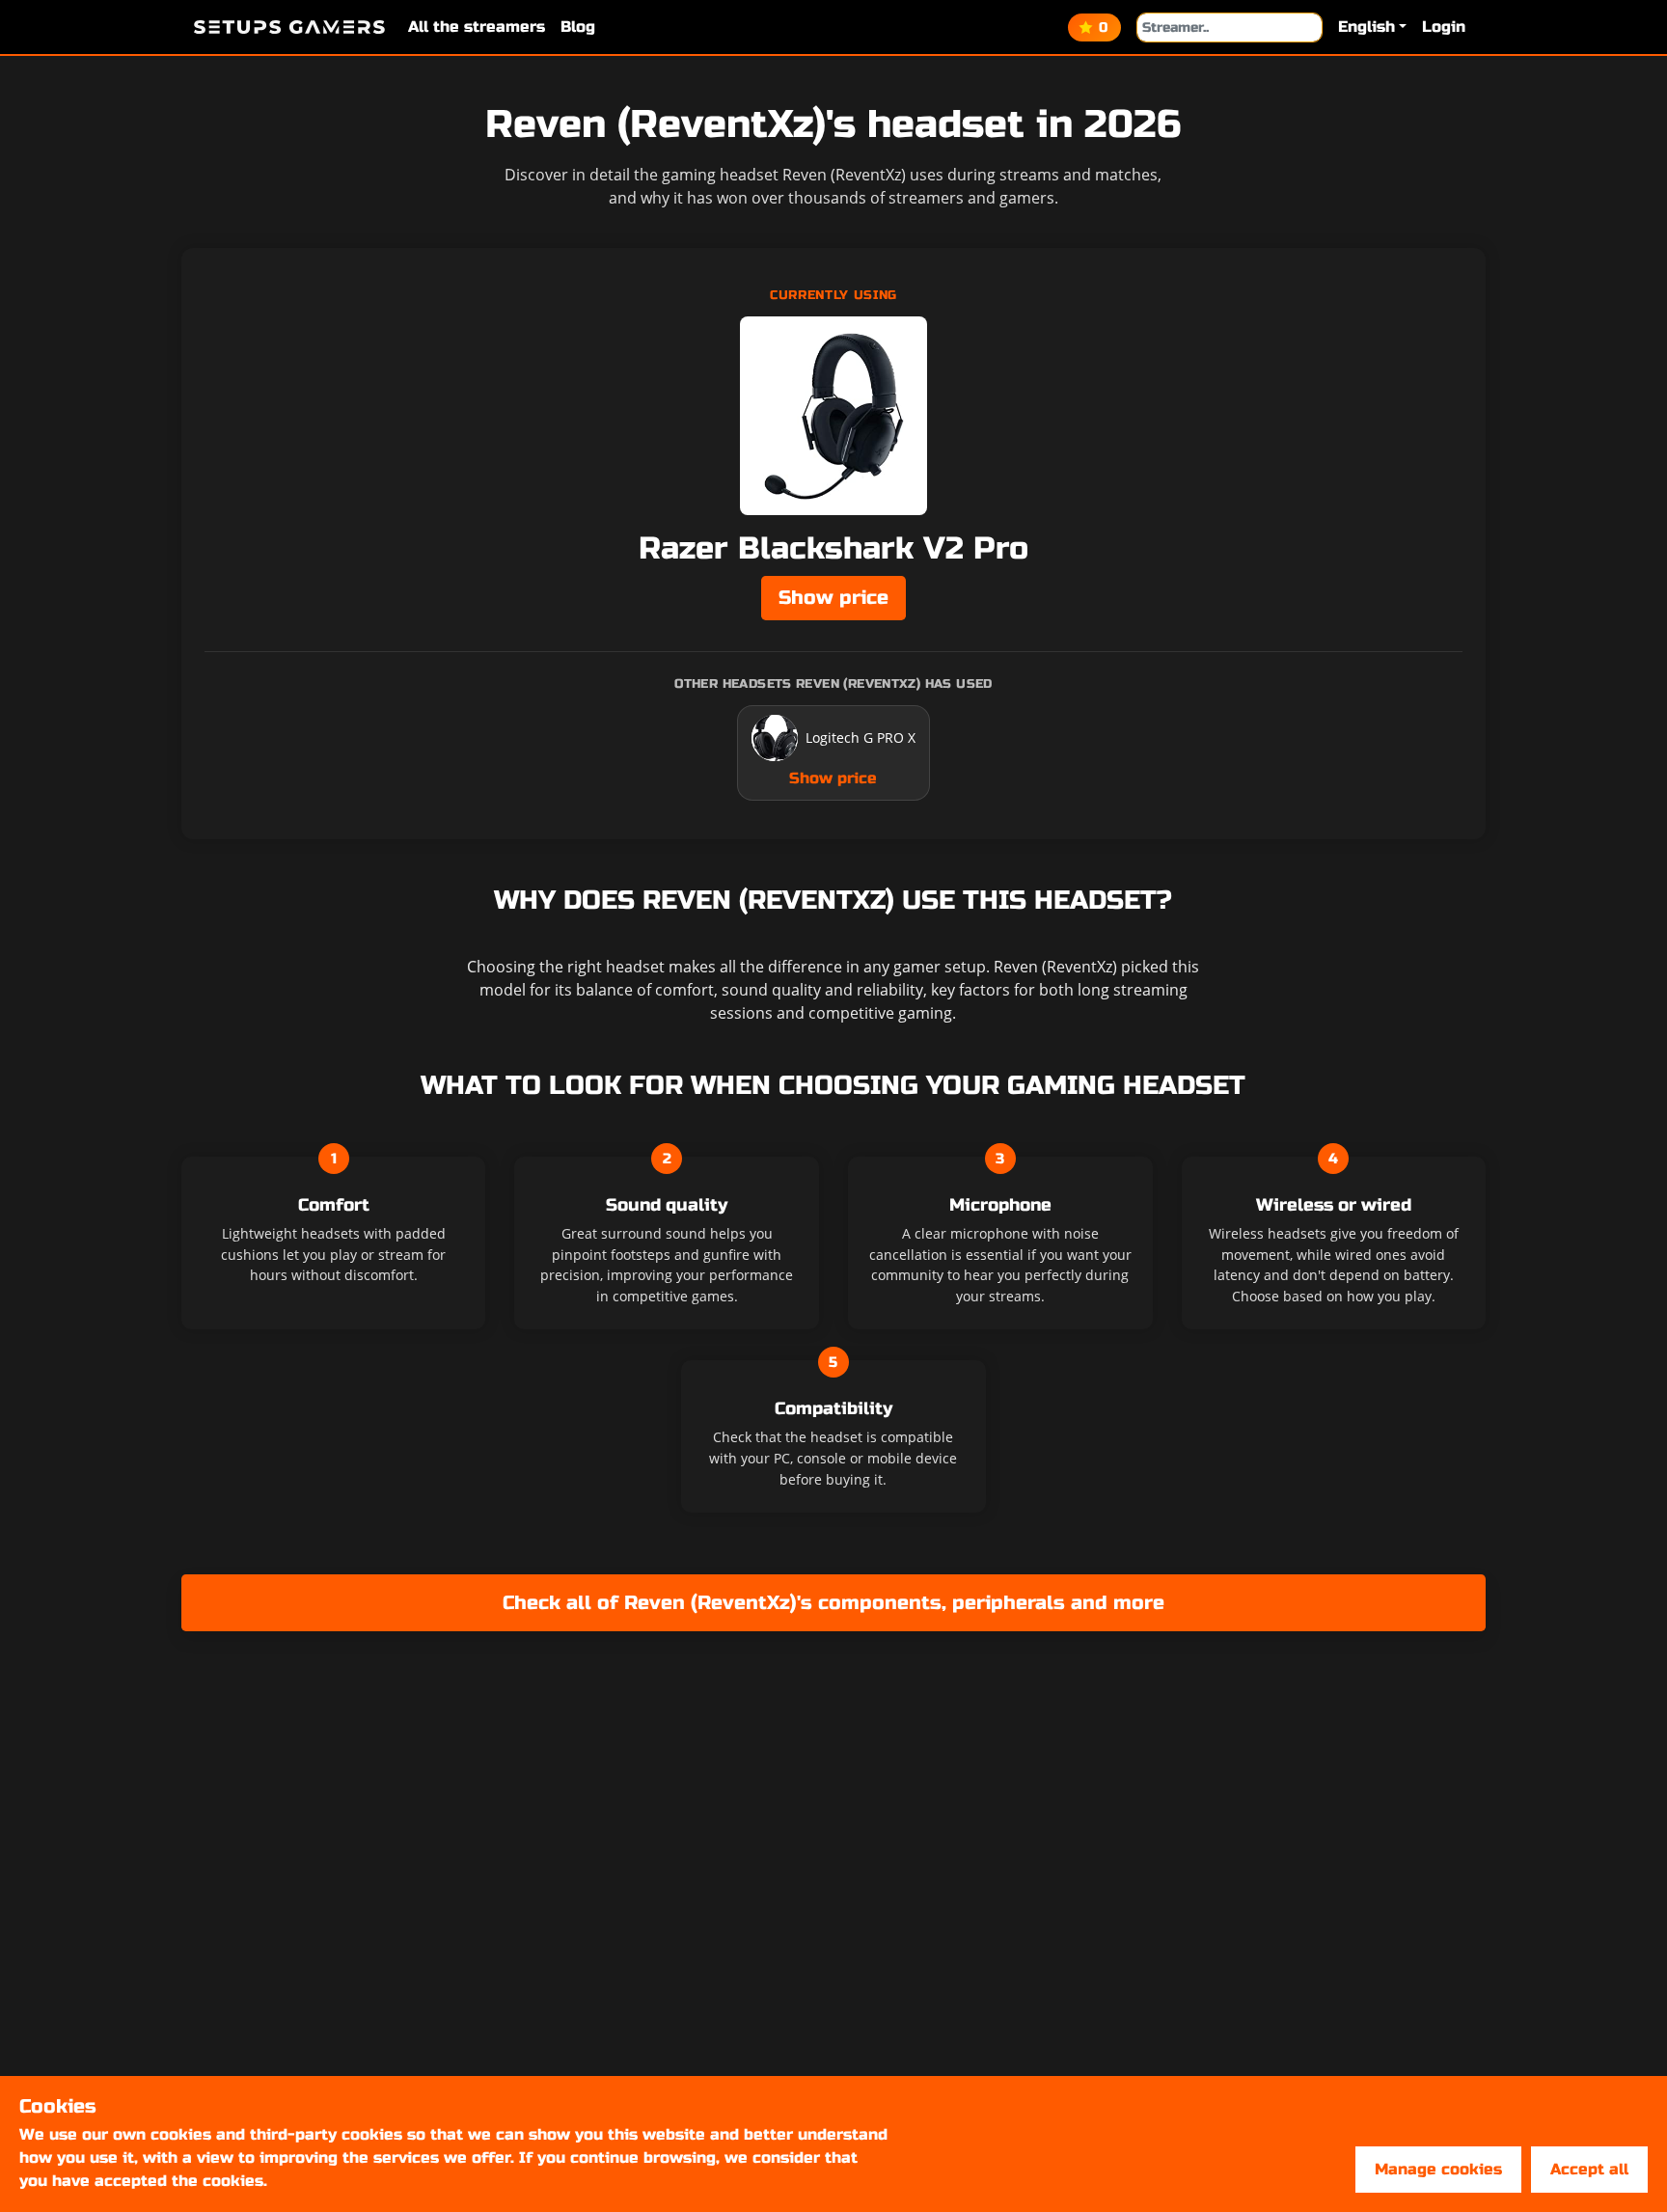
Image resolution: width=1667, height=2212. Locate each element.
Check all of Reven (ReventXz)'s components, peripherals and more (833, 1603)
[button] (1372, 27)
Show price (833, 598)
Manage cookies (1438, 2169)
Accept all (1589, 2169)
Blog (578, 27)
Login (1444, 27)
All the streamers (477, 27)
